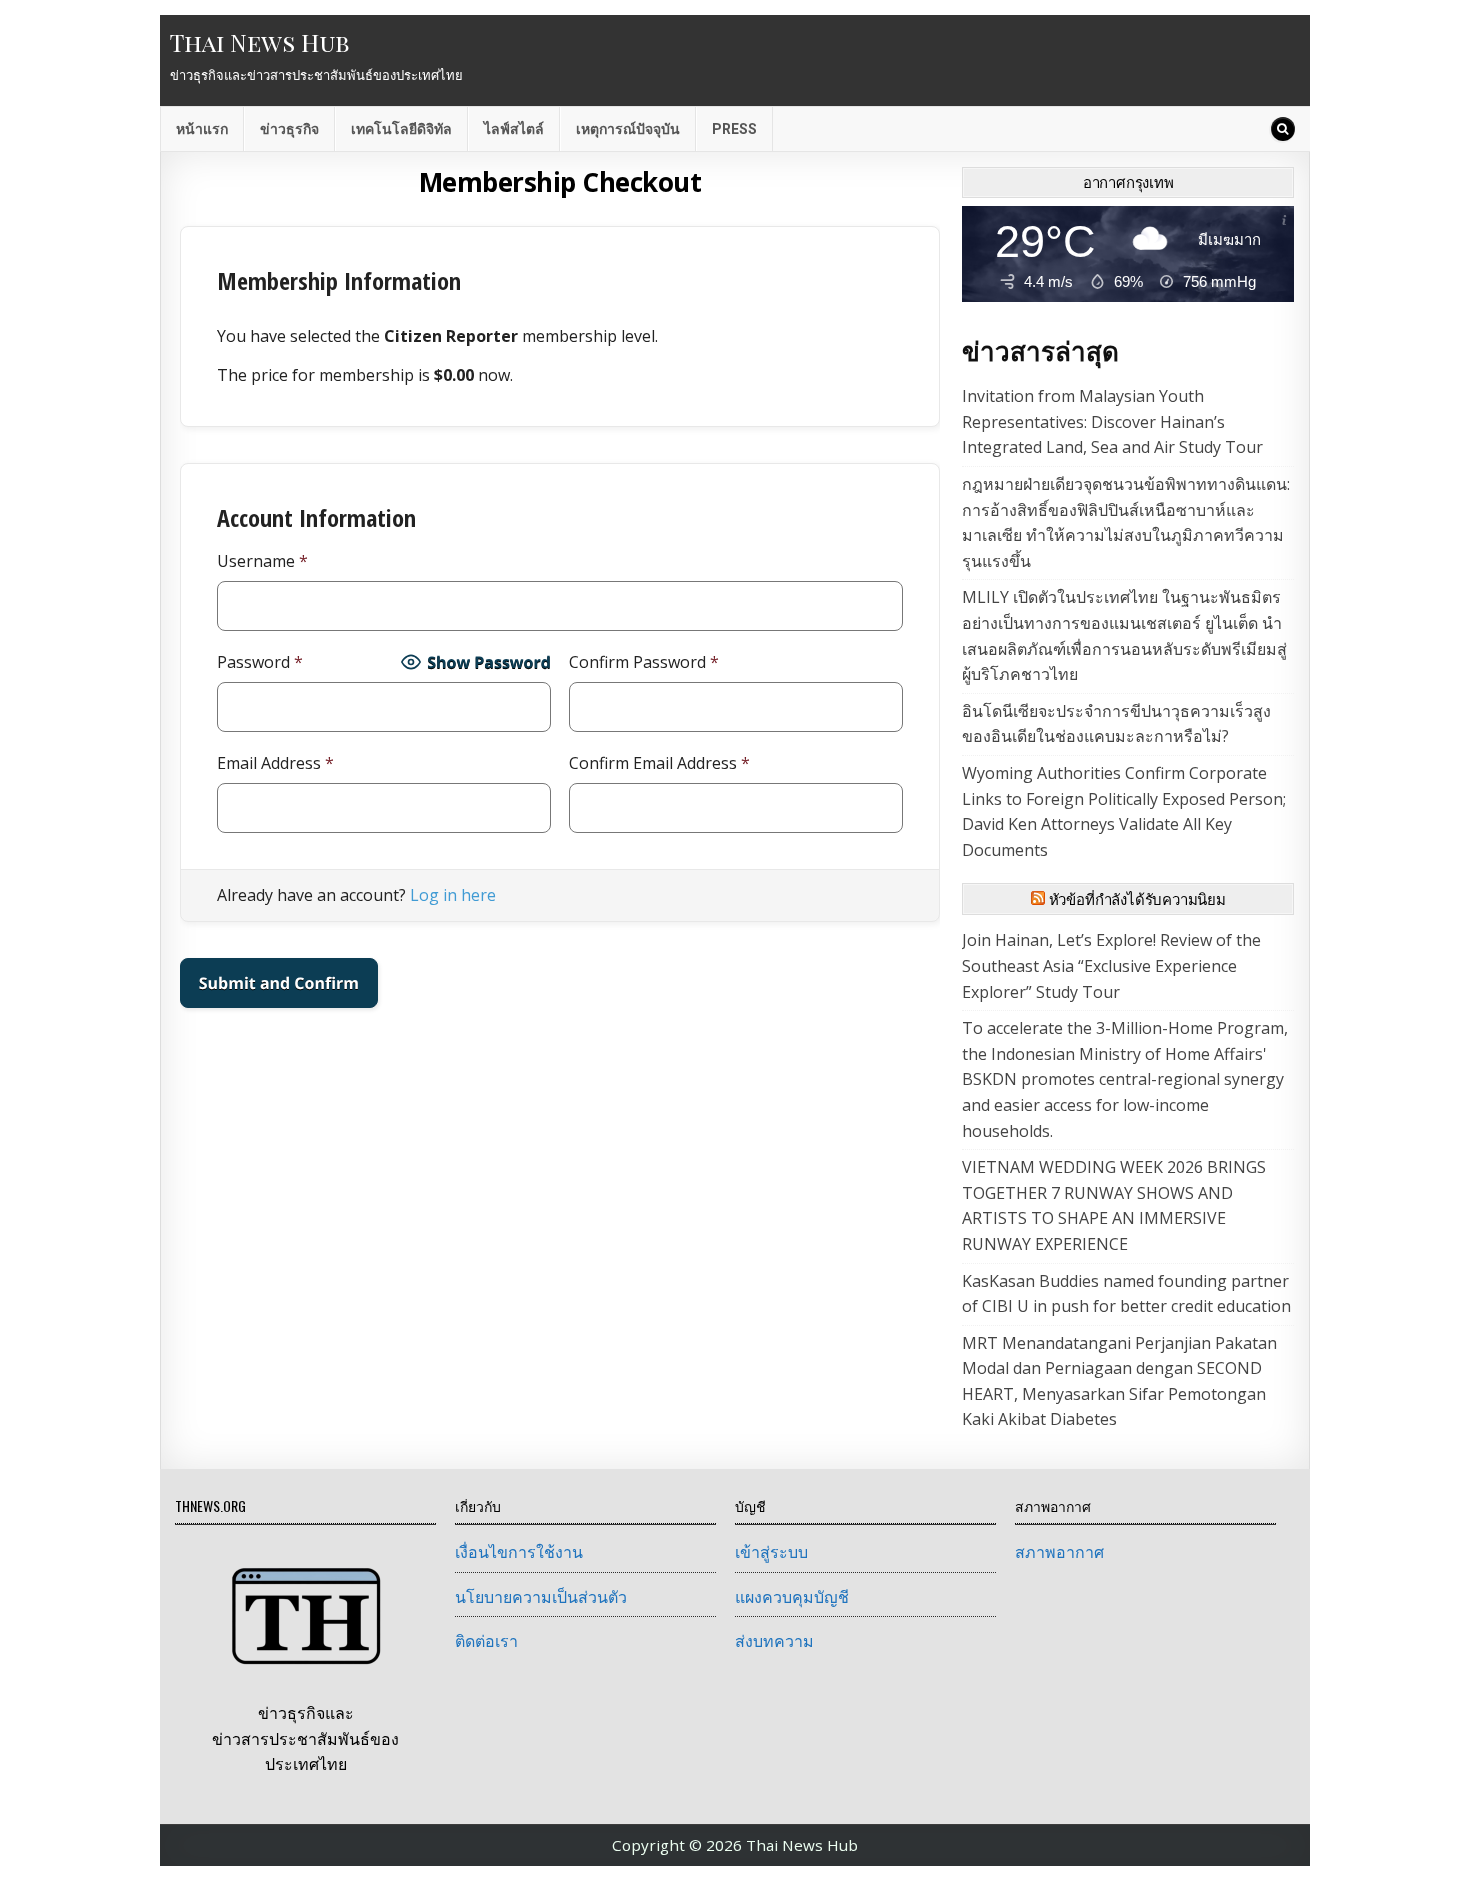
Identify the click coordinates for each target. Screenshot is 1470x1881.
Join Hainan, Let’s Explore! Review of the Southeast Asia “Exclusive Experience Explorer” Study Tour (1111, 965)
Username (262, 561)
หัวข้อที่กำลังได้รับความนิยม (1137, 899)
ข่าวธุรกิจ (289, 129)
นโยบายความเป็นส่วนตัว (541, 1597)
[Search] (1283, 129)
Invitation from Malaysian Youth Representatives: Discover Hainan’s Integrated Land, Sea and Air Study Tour (1112, 421)
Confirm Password (644, 662)
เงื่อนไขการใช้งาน (519, 1552)
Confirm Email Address (659, 763)
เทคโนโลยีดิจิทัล (401, 129)
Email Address (275, 763)
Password (260, 662)
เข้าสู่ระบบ (771, 1552)
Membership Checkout (560, 182)
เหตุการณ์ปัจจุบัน (628, 129)
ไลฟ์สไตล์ (514, 129)
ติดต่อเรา (486, 1641)
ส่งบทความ (774, 1641)
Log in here (453, 895)
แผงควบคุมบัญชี (792, 1597)
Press (734, 129)
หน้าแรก (202, 129)
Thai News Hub (259, 42)
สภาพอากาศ (1059, 1552)
